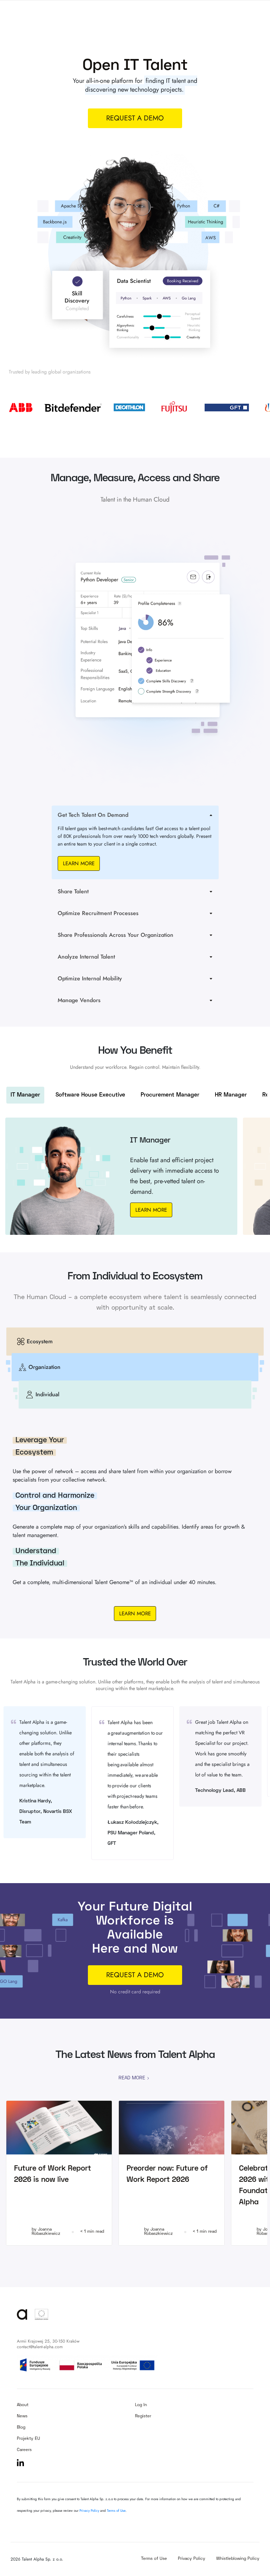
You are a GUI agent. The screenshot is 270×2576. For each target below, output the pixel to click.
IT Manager (25, 1095)
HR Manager (231, 1095)
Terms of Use (116, 2511)
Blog (21, 2428)
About (23, 2405)
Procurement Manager (170, 1095)
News (22, 2416)
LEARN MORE (79, 863)
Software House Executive (90, 1095)
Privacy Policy (90, 2511)
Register (143, 2416)
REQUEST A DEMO (135, 1975)
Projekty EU (28, 2439)
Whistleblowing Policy (238, 2559)
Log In (141, 2405)
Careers (24, 2450)
